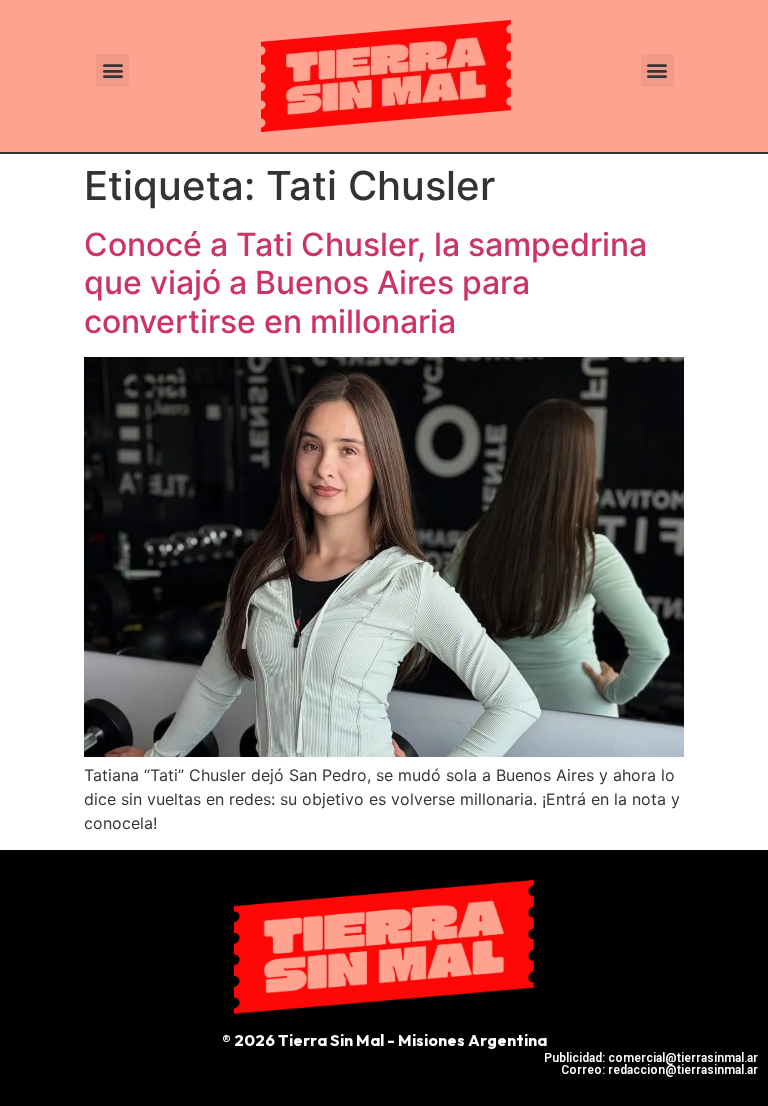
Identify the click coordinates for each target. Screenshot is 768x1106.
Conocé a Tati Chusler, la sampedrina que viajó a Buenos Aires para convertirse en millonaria (365, 283)
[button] (112, 70)
